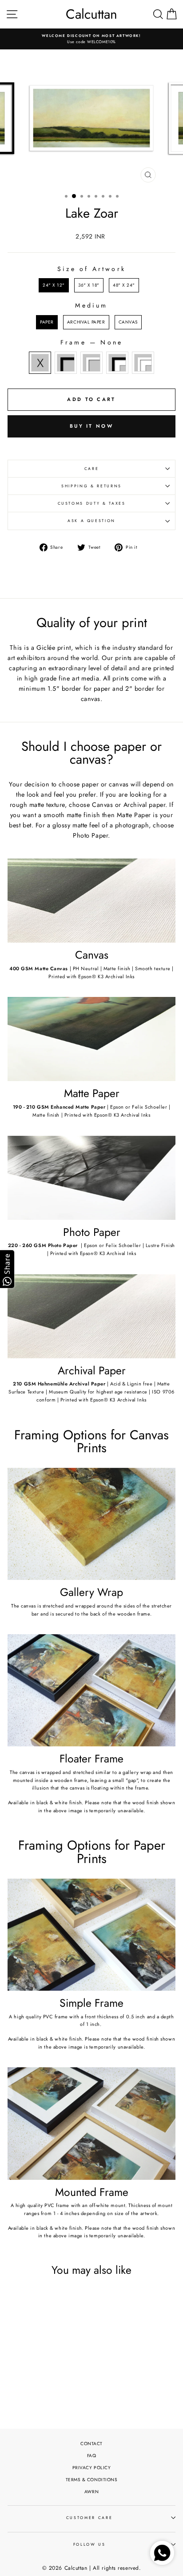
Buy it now (91, 426)
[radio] (54, 285)
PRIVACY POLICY (92, 2468)
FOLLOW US (90, 2544)
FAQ (92, 2456)
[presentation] (67, 2366)
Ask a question (91, 521)
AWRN (91, 2492)
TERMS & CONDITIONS (92, 2480)
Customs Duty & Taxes (92, 503)
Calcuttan (91, 14)
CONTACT (91, 2444)
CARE (92, 469)
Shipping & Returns (91, 486)
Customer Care (89, 2518)
